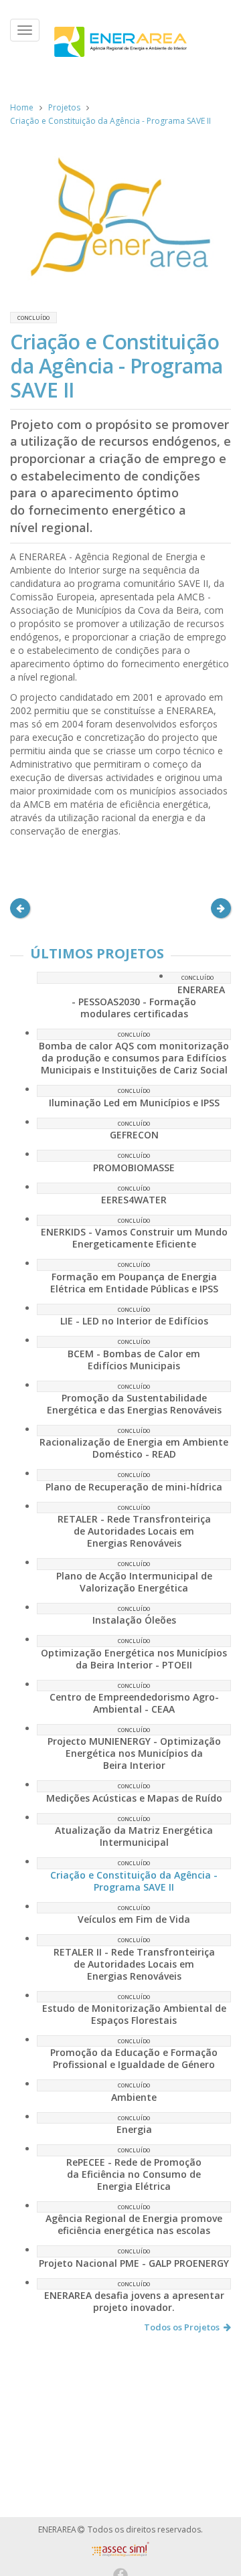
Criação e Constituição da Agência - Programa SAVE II (110, 121)
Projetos (64, 107)
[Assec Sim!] (120, 2553)
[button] (20, 908)
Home (22, 107)
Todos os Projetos (182, 2327)
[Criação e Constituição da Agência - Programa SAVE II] (120, 217)
